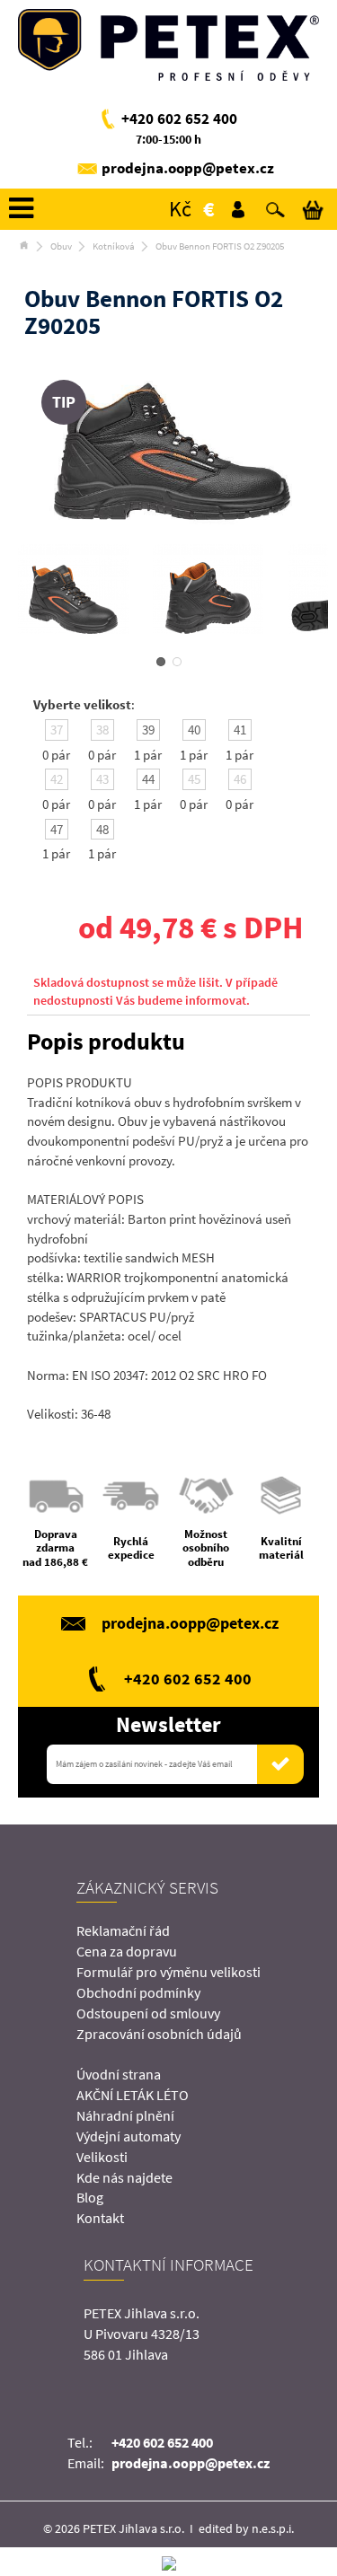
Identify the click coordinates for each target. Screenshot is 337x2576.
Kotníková (114, 246)
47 (57, 829)
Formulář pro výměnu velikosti (168, 1972)
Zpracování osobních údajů (159, 2034)
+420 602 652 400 (179, 119)
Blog (90, 2197)
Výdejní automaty (129, 2136)
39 (148, 730)
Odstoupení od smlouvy (148, 2013)
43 (102, 779)
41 (240, 730)
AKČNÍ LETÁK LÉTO (133, 2095)
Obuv (61, 246)
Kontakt (100, 2218)
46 (240, 779)
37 (57, 730)
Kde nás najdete (124, 2177)
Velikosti (102, 2157)
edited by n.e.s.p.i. (246, 2528)
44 (148, 779)
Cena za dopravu (127, 1951)
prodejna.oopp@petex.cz (188, 168)
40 (194, 730)
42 (57, 779)
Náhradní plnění (125, 2115)
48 (102, 829)
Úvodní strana (119, 2074)
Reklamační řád (123, 1930)
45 (194, 779)
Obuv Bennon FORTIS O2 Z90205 (220, 246)
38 (102, 730)
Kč (180, 209)
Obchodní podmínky (138, 1992)
